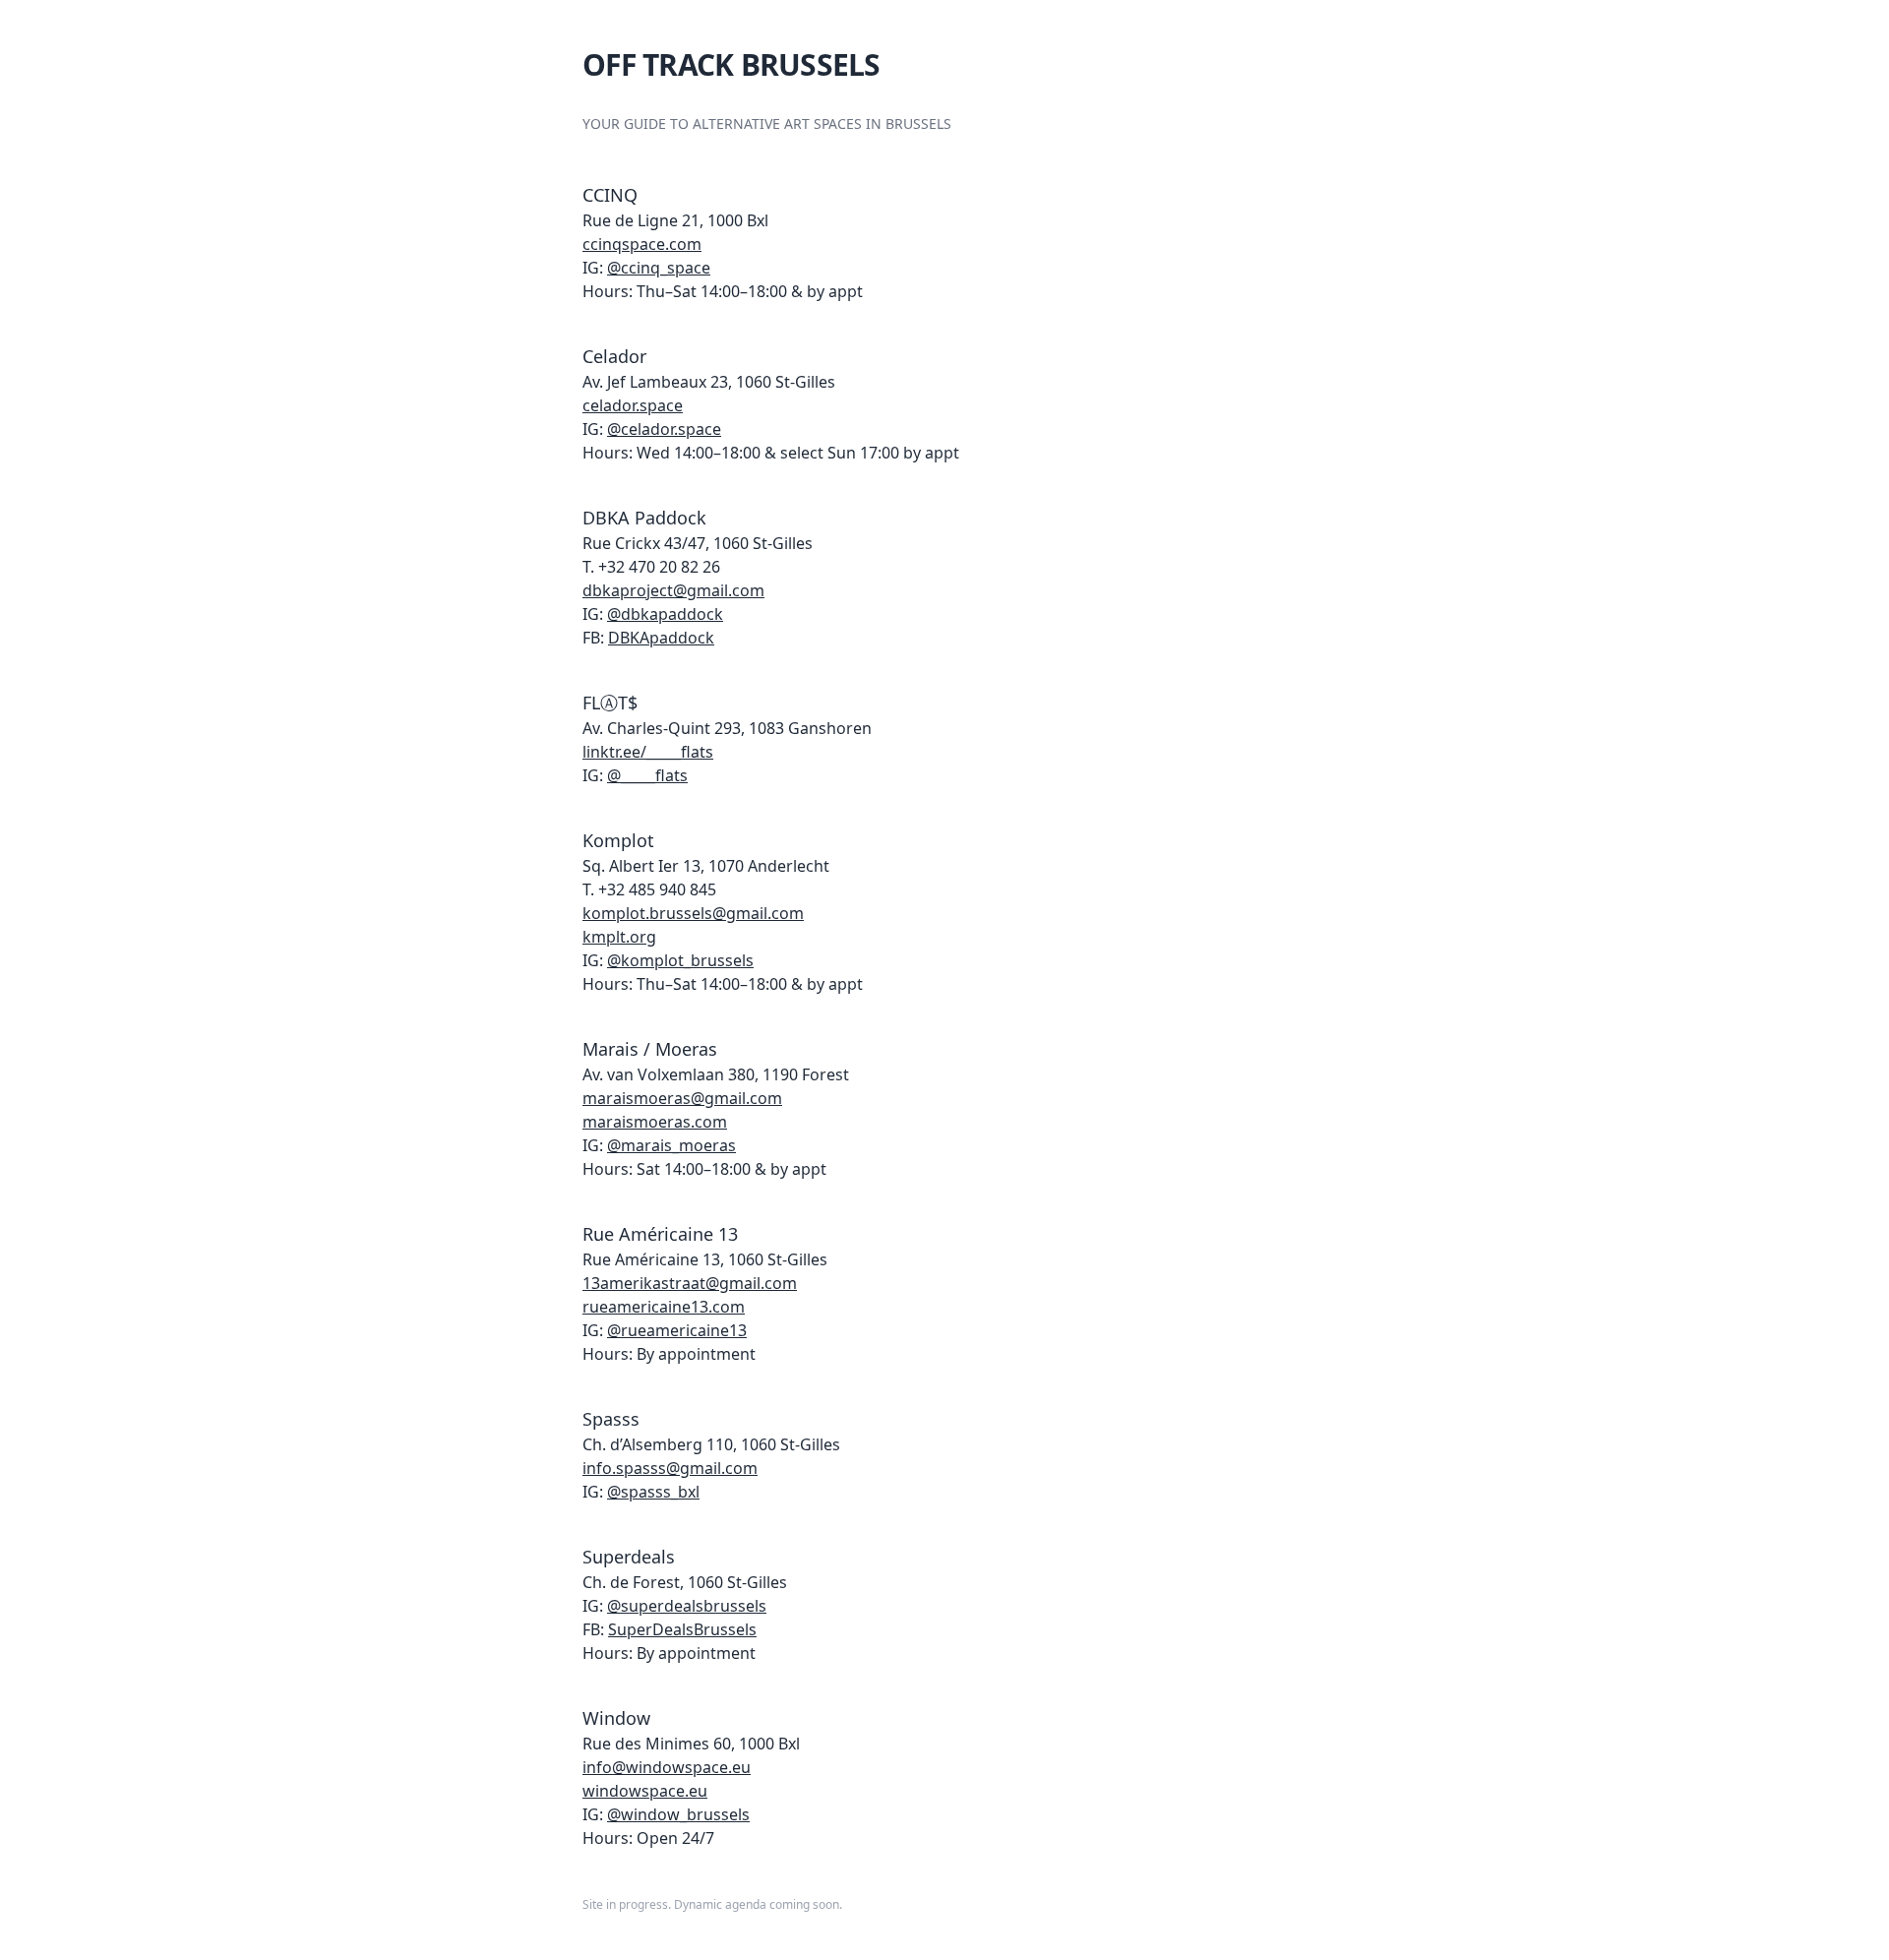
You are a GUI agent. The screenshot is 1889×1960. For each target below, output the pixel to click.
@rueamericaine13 (677, 1330)
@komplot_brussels (680, 960)
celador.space (633, 405)
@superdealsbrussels (687, 1606)
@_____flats (647, 775)
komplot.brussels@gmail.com (693, 913)
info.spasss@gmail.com (670, 1468)
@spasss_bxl (653, 1492)
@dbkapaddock (665, 614)
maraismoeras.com (655, 1122)
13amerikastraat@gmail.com (690, 1283)
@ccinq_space (659, 268)
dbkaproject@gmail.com (673, 590)
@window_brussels (678, 1814)
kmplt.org (619, 937)
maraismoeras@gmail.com (682, 1098)
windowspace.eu (645, 1791)
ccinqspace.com (642, 244)
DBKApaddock (661, 638)
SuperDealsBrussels (682, 1629)
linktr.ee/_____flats (648, 752)
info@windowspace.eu (667, 1767)
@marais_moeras (671, 1145)
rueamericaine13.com (664, 1307)
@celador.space (664, 429)
